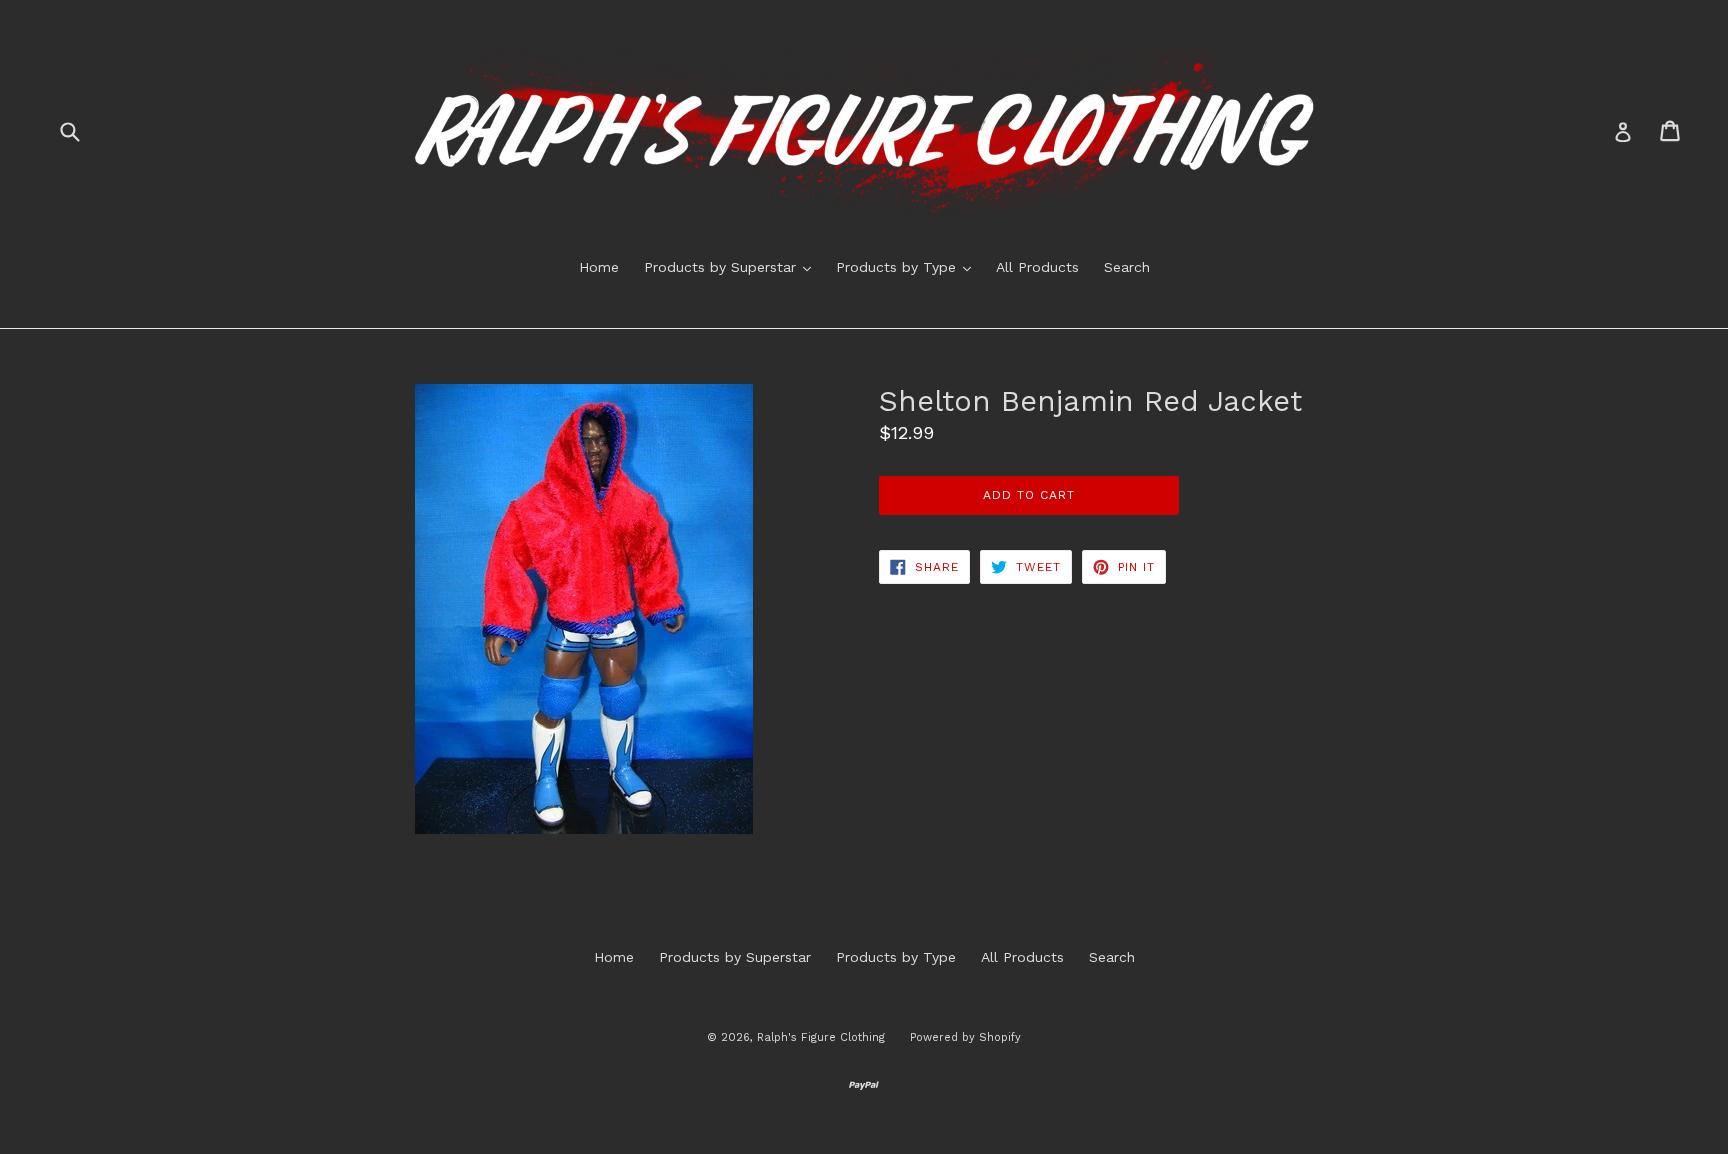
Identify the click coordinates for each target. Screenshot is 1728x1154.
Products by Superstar (732, 266)
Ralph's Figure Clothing (821, 1037)
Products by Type (908, 266)
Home (599, 267)
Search (1127, 267)
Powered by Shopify (965, 1037)
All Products (1037, 267)
